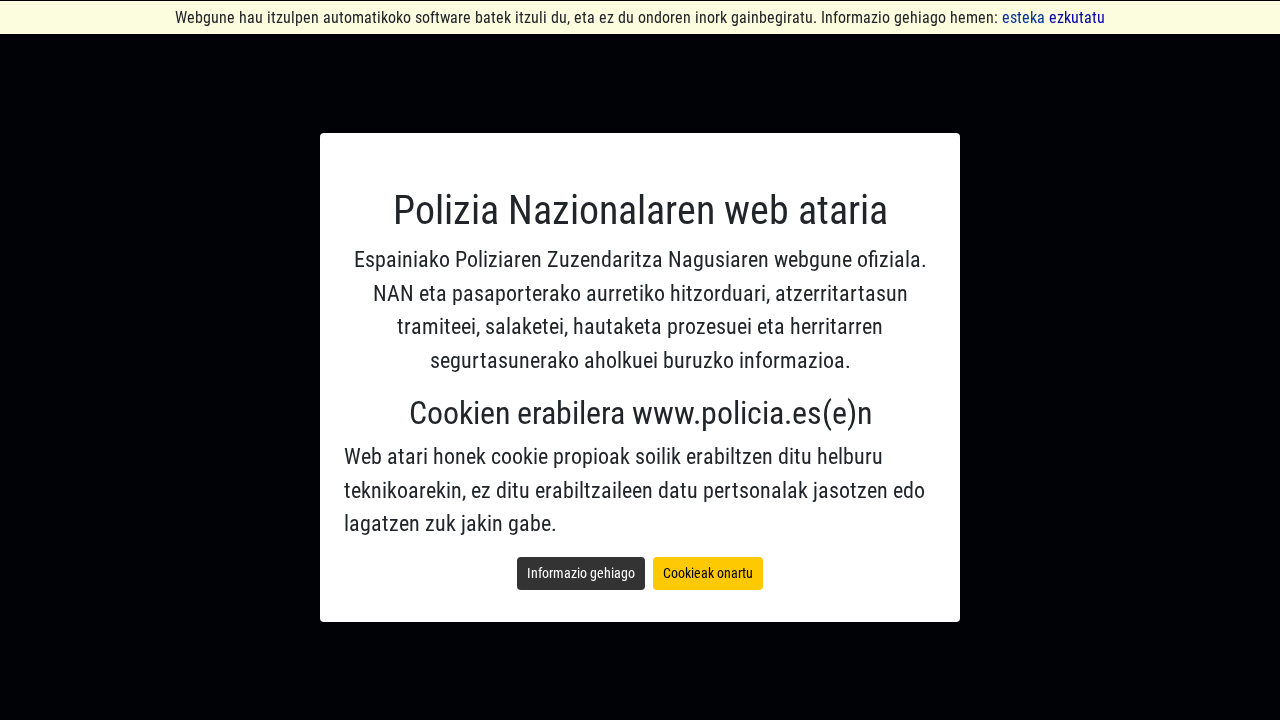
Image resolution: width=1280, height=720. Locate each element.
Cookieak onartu (708, 573)
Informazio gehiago (581, 573)
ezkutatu (1077, 17)
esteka (1023, 17)
